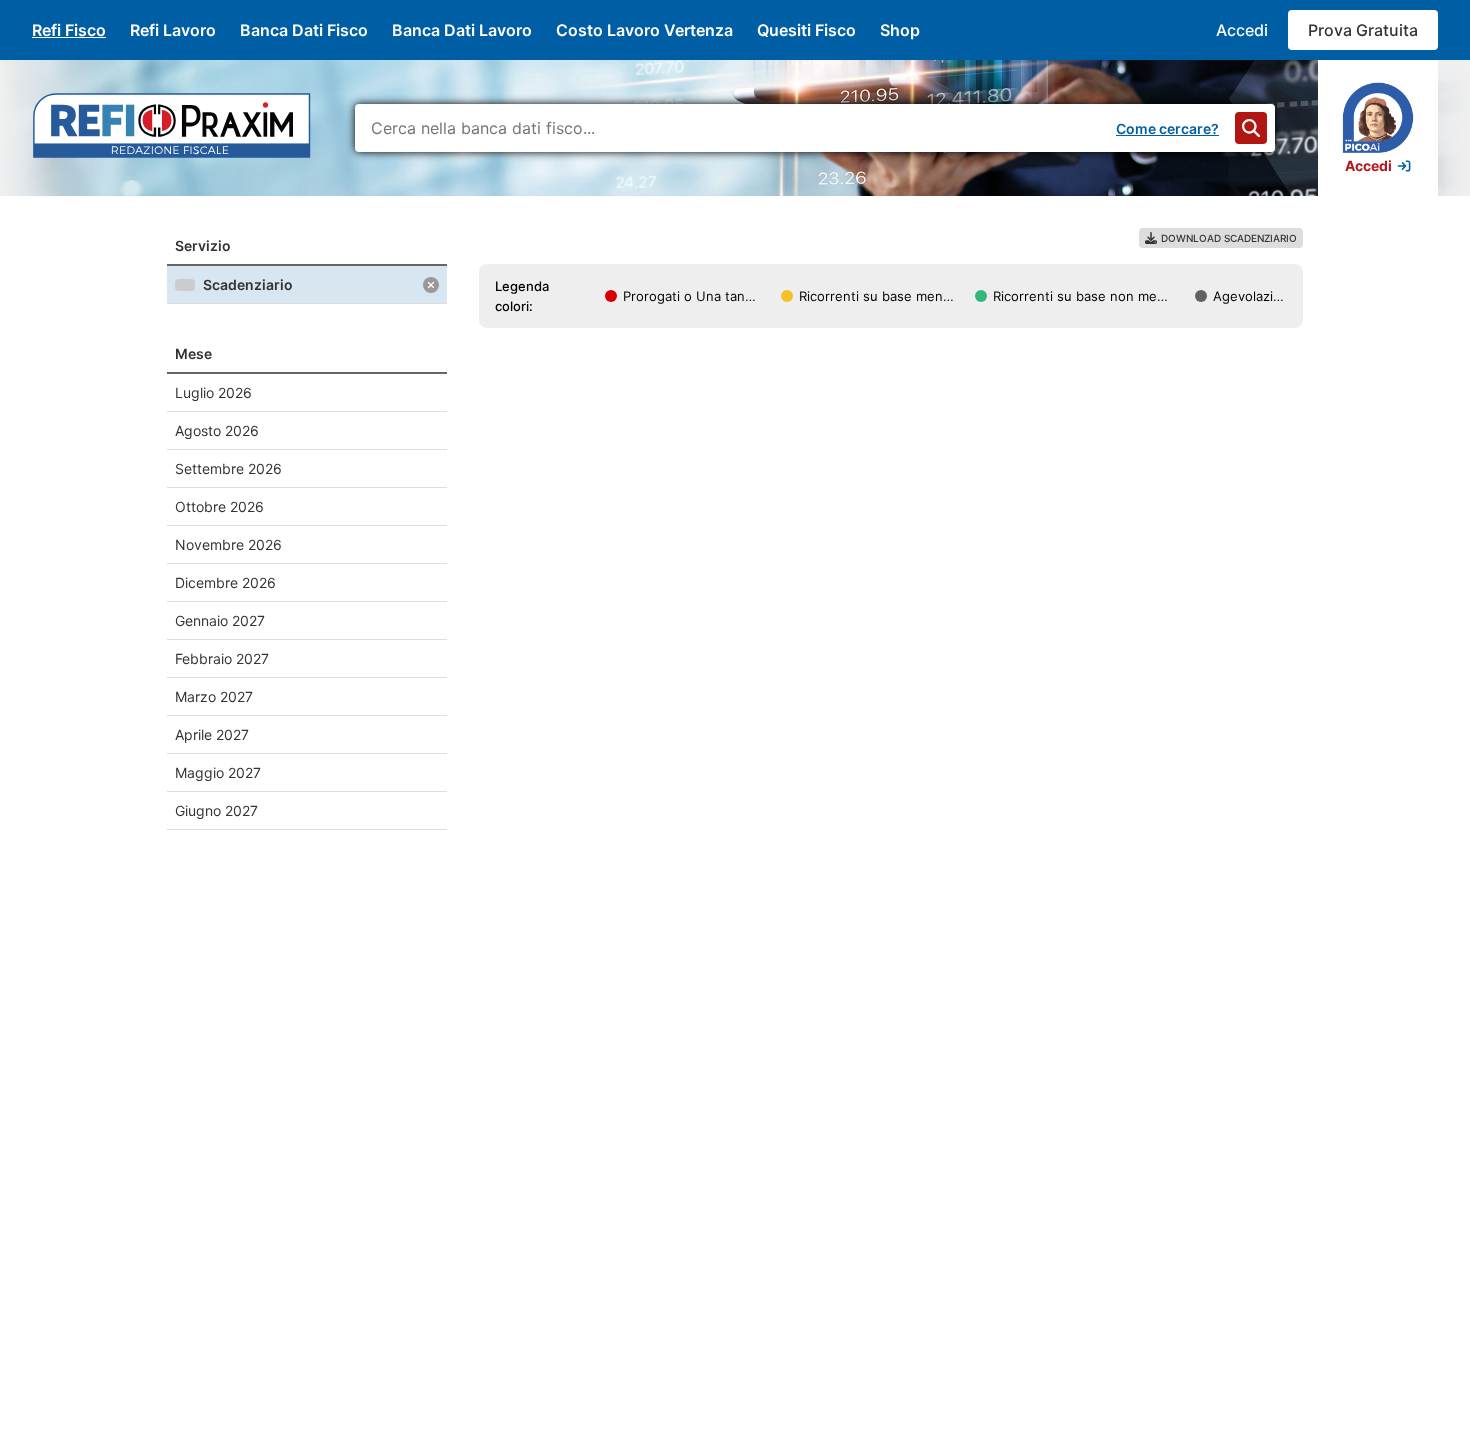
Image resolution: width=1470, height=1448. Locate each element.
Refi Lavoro (173, 30)
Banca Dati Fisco (304, 30)
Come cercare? (1167, 128)
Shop (900, 30)
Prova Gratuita (1363, 30)
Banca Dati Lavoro (462, 30)
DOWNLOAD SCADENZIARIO (1229, 238)
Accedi (1242, 30)
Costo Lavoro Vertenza (644, 30)
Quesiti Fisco (806, 30)
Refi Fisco (69, 30)
